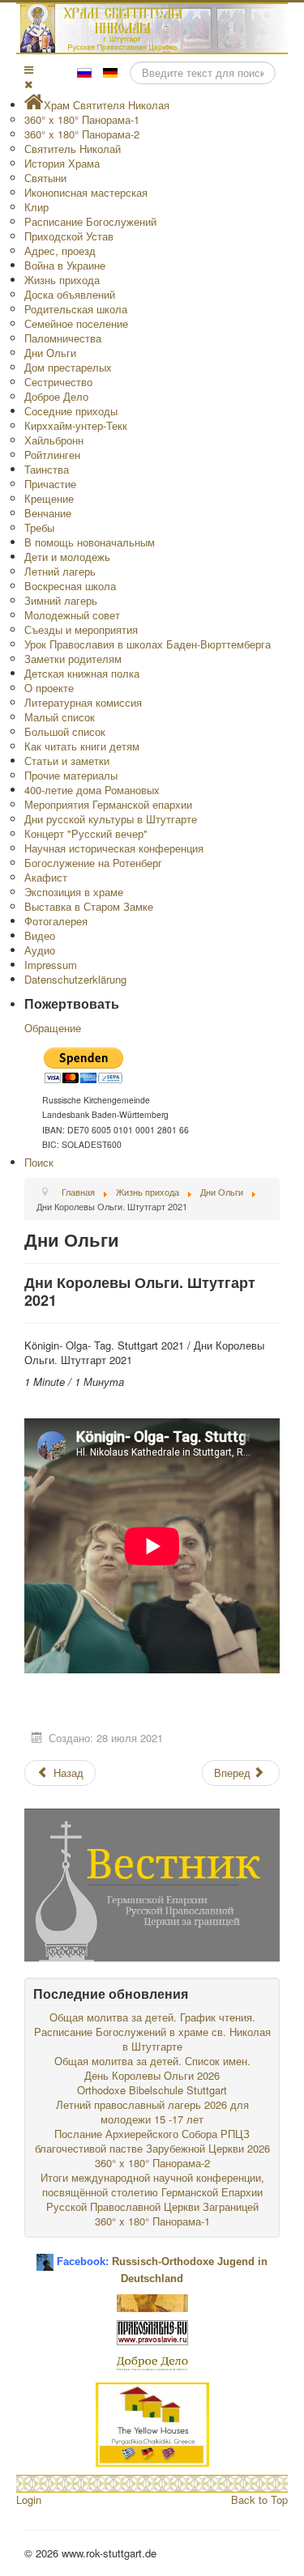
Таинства (47, 469)
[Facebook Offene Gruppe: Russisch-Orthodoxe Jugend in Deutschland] (45, 2256)
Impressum (51, 965)
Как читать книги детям (82, 746)
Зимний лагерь (61, 600)
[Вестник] (152, 1883)
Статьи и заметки (67, 761)
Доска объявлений (70, 294)
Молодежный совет (72, 615)
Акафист (46, 877)
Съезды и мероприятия (81, 629)
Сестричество (58, 382)
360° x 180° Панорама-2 (82, 134)
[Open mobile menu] (29, 69)
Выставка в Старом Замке (89, 906)
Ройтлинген (52, 455)
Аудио (40, 950)
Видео (40, 935)
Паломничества (63, 338)
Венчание (48, 513)
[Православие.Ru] (152, 2331)
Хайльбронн (54, 440)
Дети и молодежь (67, 557)
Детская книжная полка (82, 673)
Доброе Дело (56, 396)
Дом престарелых (68, 367)
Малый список (60, 717)
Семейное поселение (76, 323)
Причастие (50, 484)
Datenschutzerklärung (75, 979)
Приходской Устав (69, 236)
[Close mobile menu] (28, 84)
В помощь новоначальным (90, 542)
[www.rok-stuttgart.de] (154, 28)
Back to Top (259, 2499)
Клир (36, 207)
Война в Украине (65, 265)
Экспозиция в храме (74, 892)
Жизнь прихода (62, 280)
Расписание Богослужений (90, 221)
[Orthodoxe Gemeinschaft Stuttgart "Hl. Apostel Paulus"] (152, 2301)
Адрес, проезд (60, 251)
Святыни (45, 178)
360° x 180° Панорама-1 (82, 119)
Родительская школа (76, 309)
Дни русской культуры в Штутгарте (111, 819)
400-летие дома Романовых (92, 790)
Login (29, 2499)
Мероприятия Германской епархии (108, 804)
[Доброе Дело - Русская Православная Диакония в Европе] (152, 2362)
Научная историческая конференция (114, 848)
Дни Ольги (50, 353)
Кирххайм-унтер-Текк (76, 425)
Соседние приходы (71, 411)
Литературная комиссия (83, 702)
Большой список (65, 731)
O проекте (49, 688)
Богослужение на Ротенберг (93, 863)
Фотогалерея (56, 921)
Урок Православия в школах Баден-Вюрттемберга (148, 644)
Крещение (49, 498)
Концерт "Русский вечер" (86, 833)
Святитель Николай (73, 149)
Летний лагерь (60, 571)
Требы (39, 527)
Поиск (39, 1162)
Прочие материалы (71, 775)
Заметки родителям (73, 659)
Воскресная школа (70, 586)
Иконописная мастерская (86, 192)
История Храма (62, 163)
